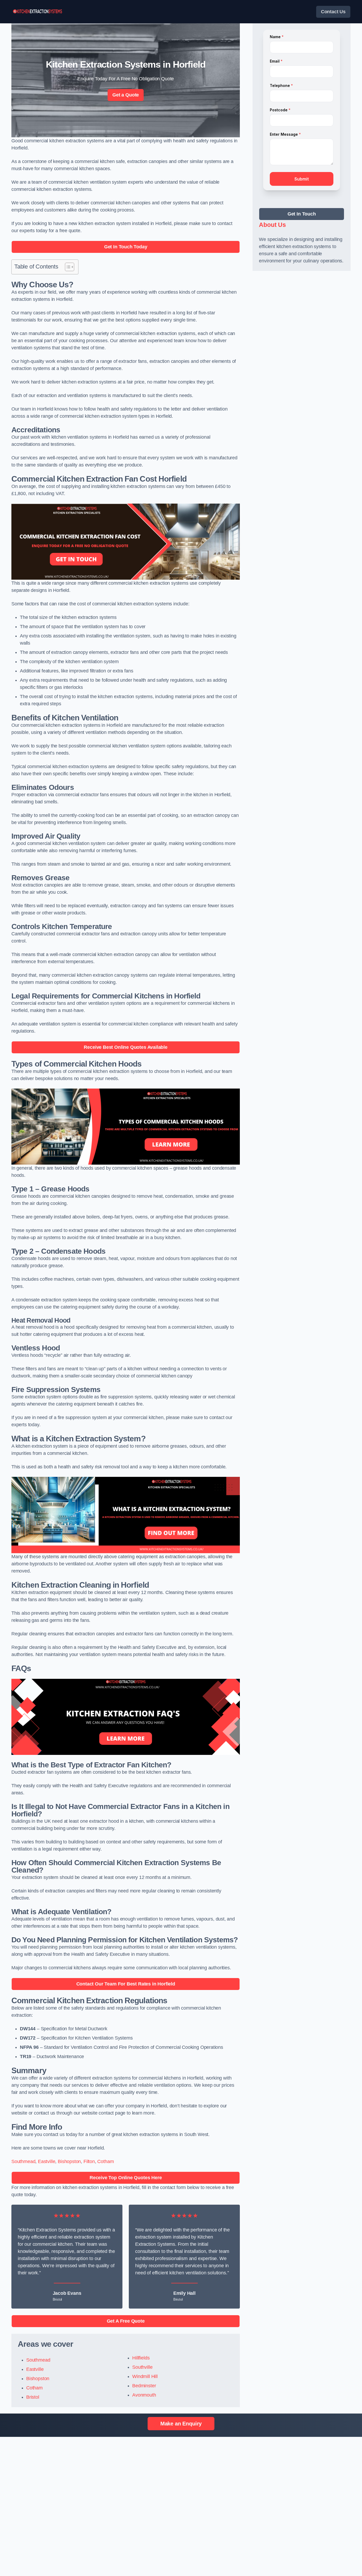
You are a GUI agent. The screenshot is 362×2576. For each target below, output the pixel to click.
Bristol (33, 2397)
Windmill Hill (145, 2376)
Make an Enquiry (181, 2424)
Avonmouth (144, 2395)
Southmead (23, 2161)
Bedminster (144, 2386)
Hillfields (141, 2358)
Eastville (47, 2161)
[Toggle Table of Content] (67, 267)
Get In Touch (302, 214)
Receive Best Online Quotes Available (126, 1047)
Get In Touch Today (126, 247)
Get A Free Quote (126, 2321)
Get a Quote (126, 95)
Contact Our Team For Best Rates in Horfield (126, 1984)
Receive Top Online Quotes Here (126, 2178)
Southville (142, 2367)
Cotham (105, 2161)
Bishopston (69, 2161)
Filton (89, 2161)
